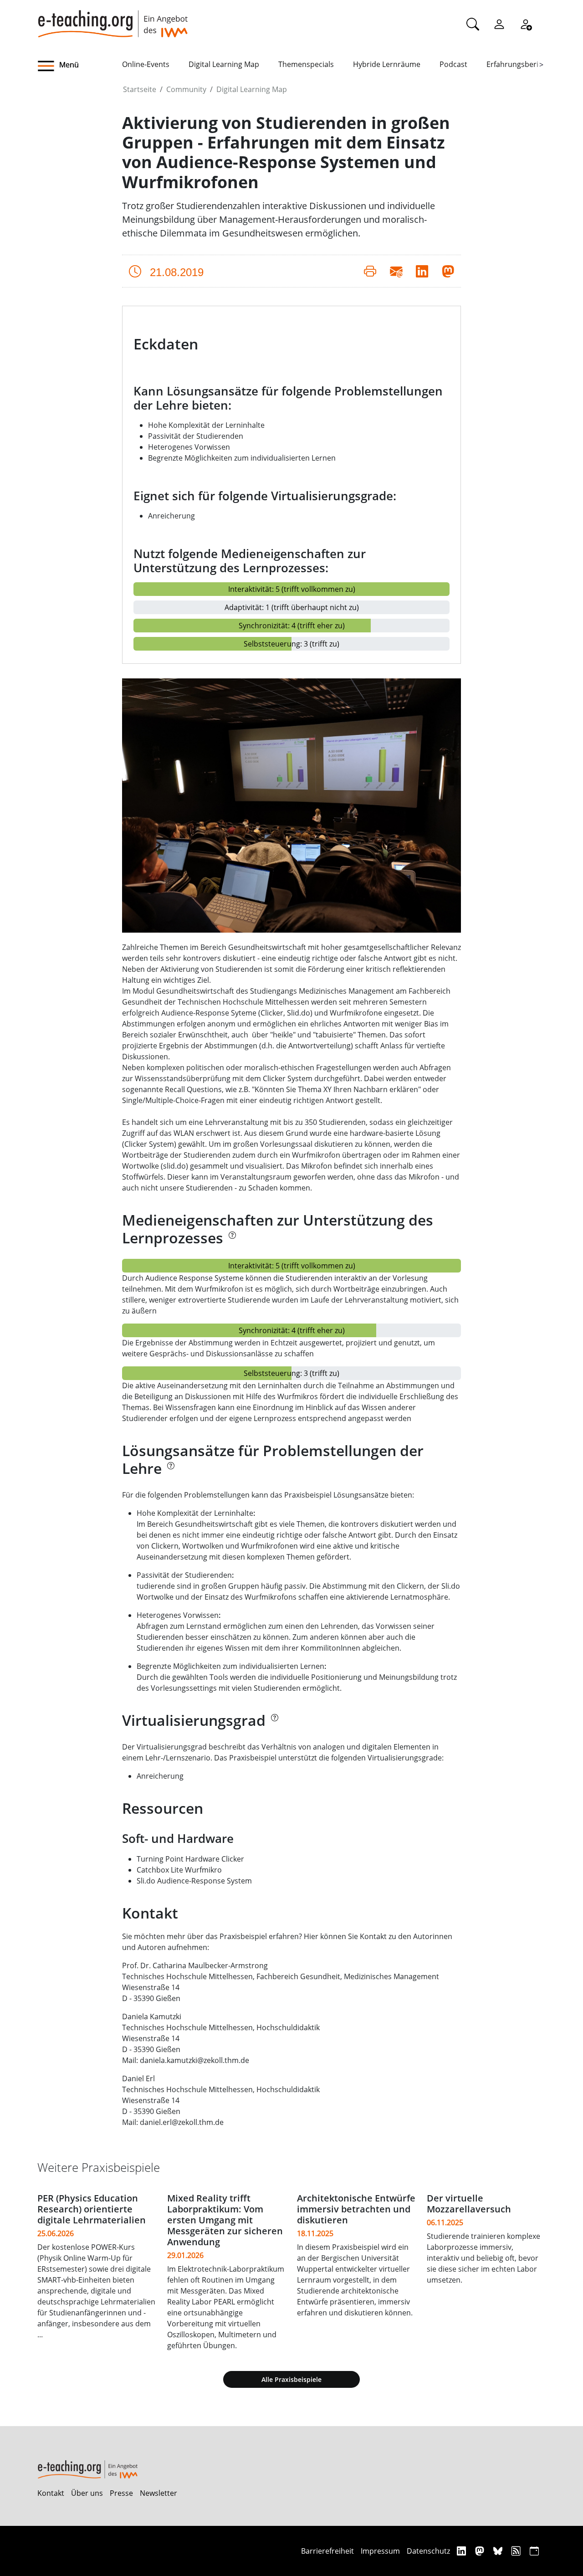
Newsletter (159, 2493)
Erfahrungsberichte (520, 64)
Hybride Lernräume (387, 64)
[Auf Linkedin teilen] (422, 271)
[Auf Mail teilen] (396, 271)
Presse (121, 2493)
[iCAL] (534, 2551)
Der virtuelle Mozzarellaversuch (469, 2204)
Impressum (380, 2551)
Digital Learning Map (224, 64)
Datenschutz (428, 2551)
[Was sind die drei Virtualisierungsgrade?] (274, 1723)
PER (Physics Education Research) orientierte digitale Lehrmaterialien (92, 2209)
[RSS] (517, 2551)
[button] (80, 66)
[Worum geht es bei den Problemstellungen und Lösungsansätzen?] (170, 1471)
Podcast (453, 64)
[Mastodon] (481, 2551)
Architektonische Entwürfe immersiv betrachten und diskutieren (356, 2209)
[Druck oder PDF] (370, 271)
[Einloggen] (499, 24)
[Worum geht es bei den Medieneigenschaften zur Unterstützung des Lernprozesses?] (232, 1241)
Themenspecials (306, 64)
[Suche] (473, 24)
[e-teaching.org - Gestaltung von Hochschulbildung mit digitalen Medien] (113, 19)
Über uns (87, 2493)
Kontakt (51, 2493)
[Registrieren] (526, 24)
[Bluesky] (499, 2551)
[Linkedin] (463, 2551)
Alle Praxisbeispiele (291, 2379)
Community (186, 89)
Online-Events (146, 64)
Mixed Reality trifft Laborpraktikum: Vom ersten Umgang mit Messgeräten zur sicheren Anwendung (225, 2220)
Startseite (140, 89)
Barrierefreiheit (327, 2551)
